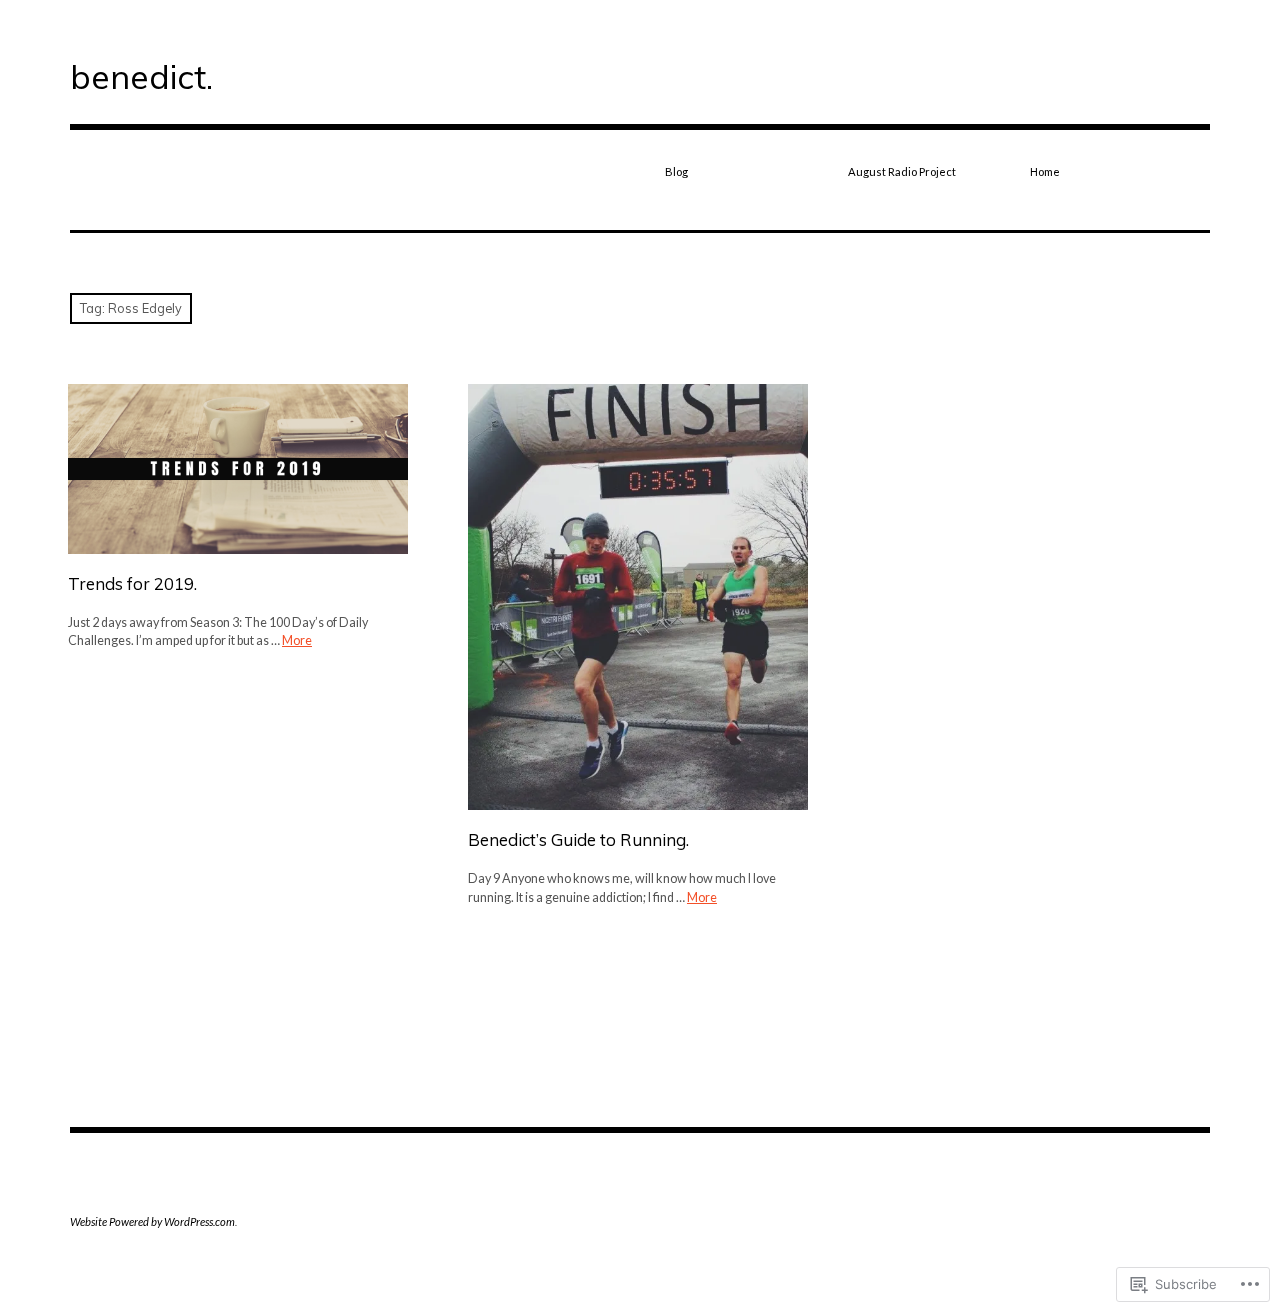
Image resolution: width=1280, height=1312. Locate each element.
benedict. (141, 76)
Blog (676, 171)
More (297, 640)
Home (1045, 171)
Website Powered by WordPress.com (152, 1221)
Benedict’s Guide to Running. (578, 839)
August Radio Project (902, 171)
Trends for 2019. (132, 583)
